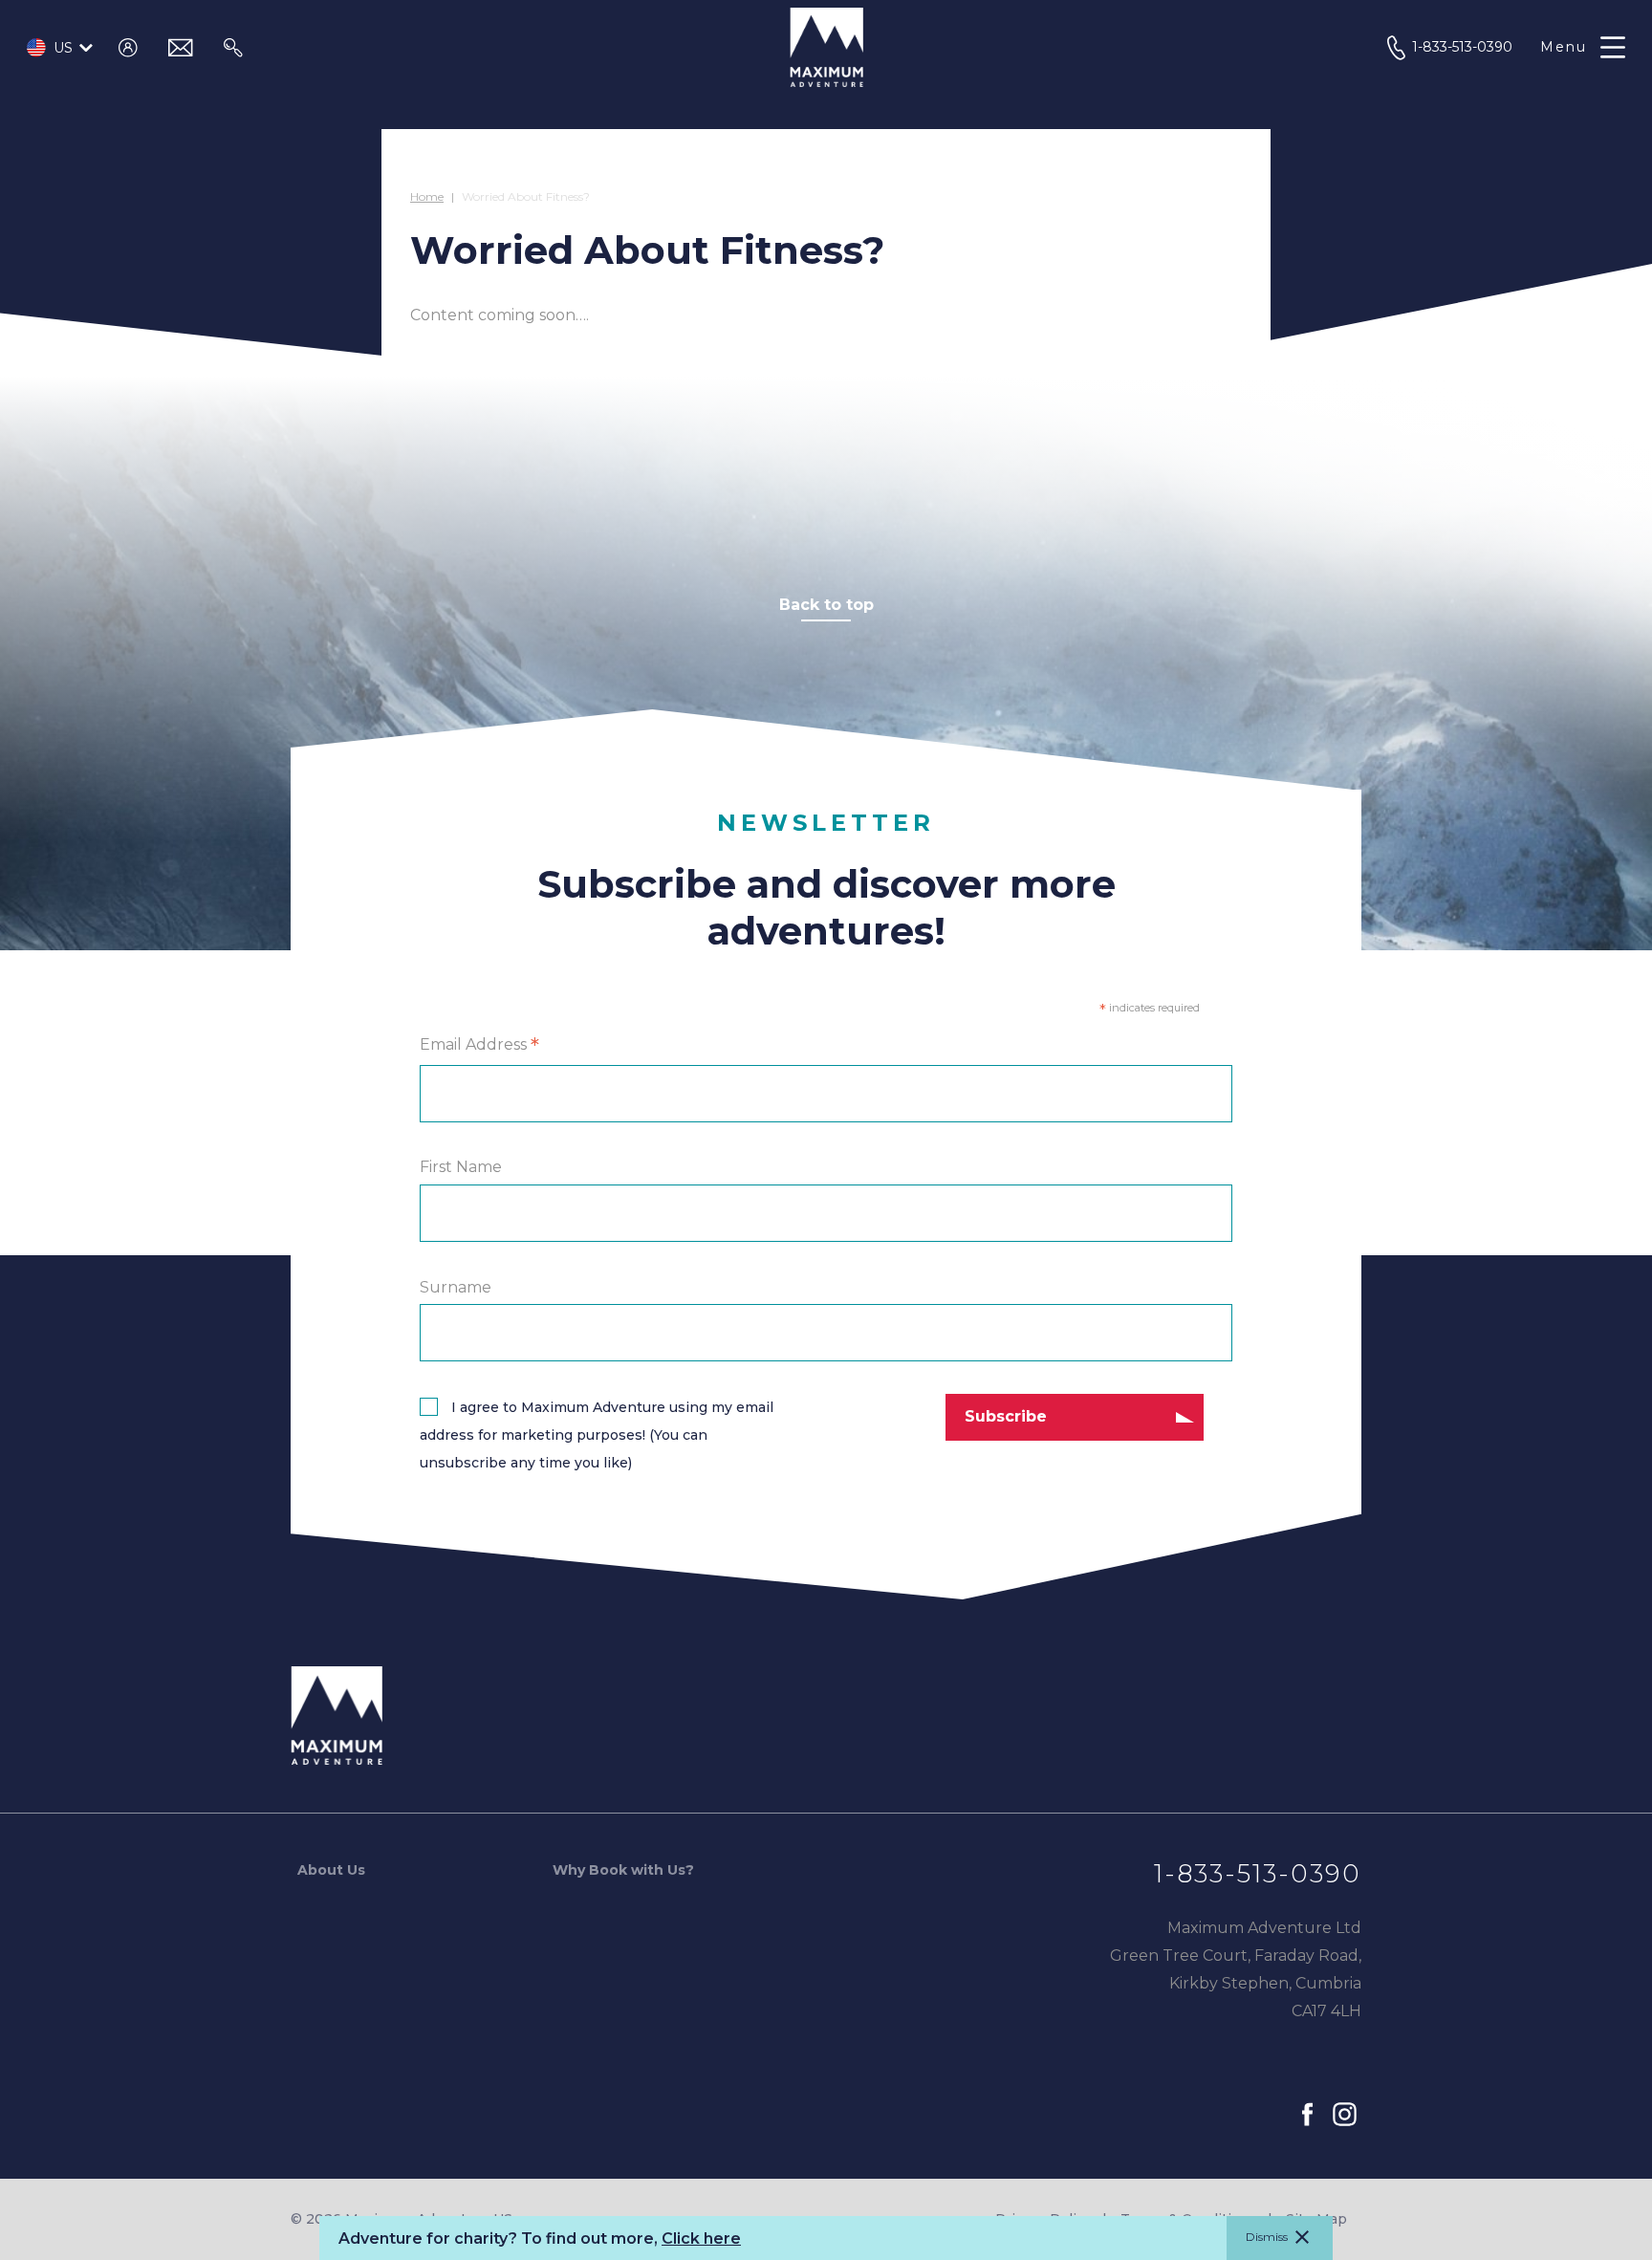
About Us (331, 1870)
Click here (701, 2238)
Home (427, 196)
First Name (461, 1168)
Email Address (479, 1046)
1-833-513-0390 (1258, 1874)
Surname (456, 1287)
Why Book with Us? (623, 1870)
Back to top (826, 605)
